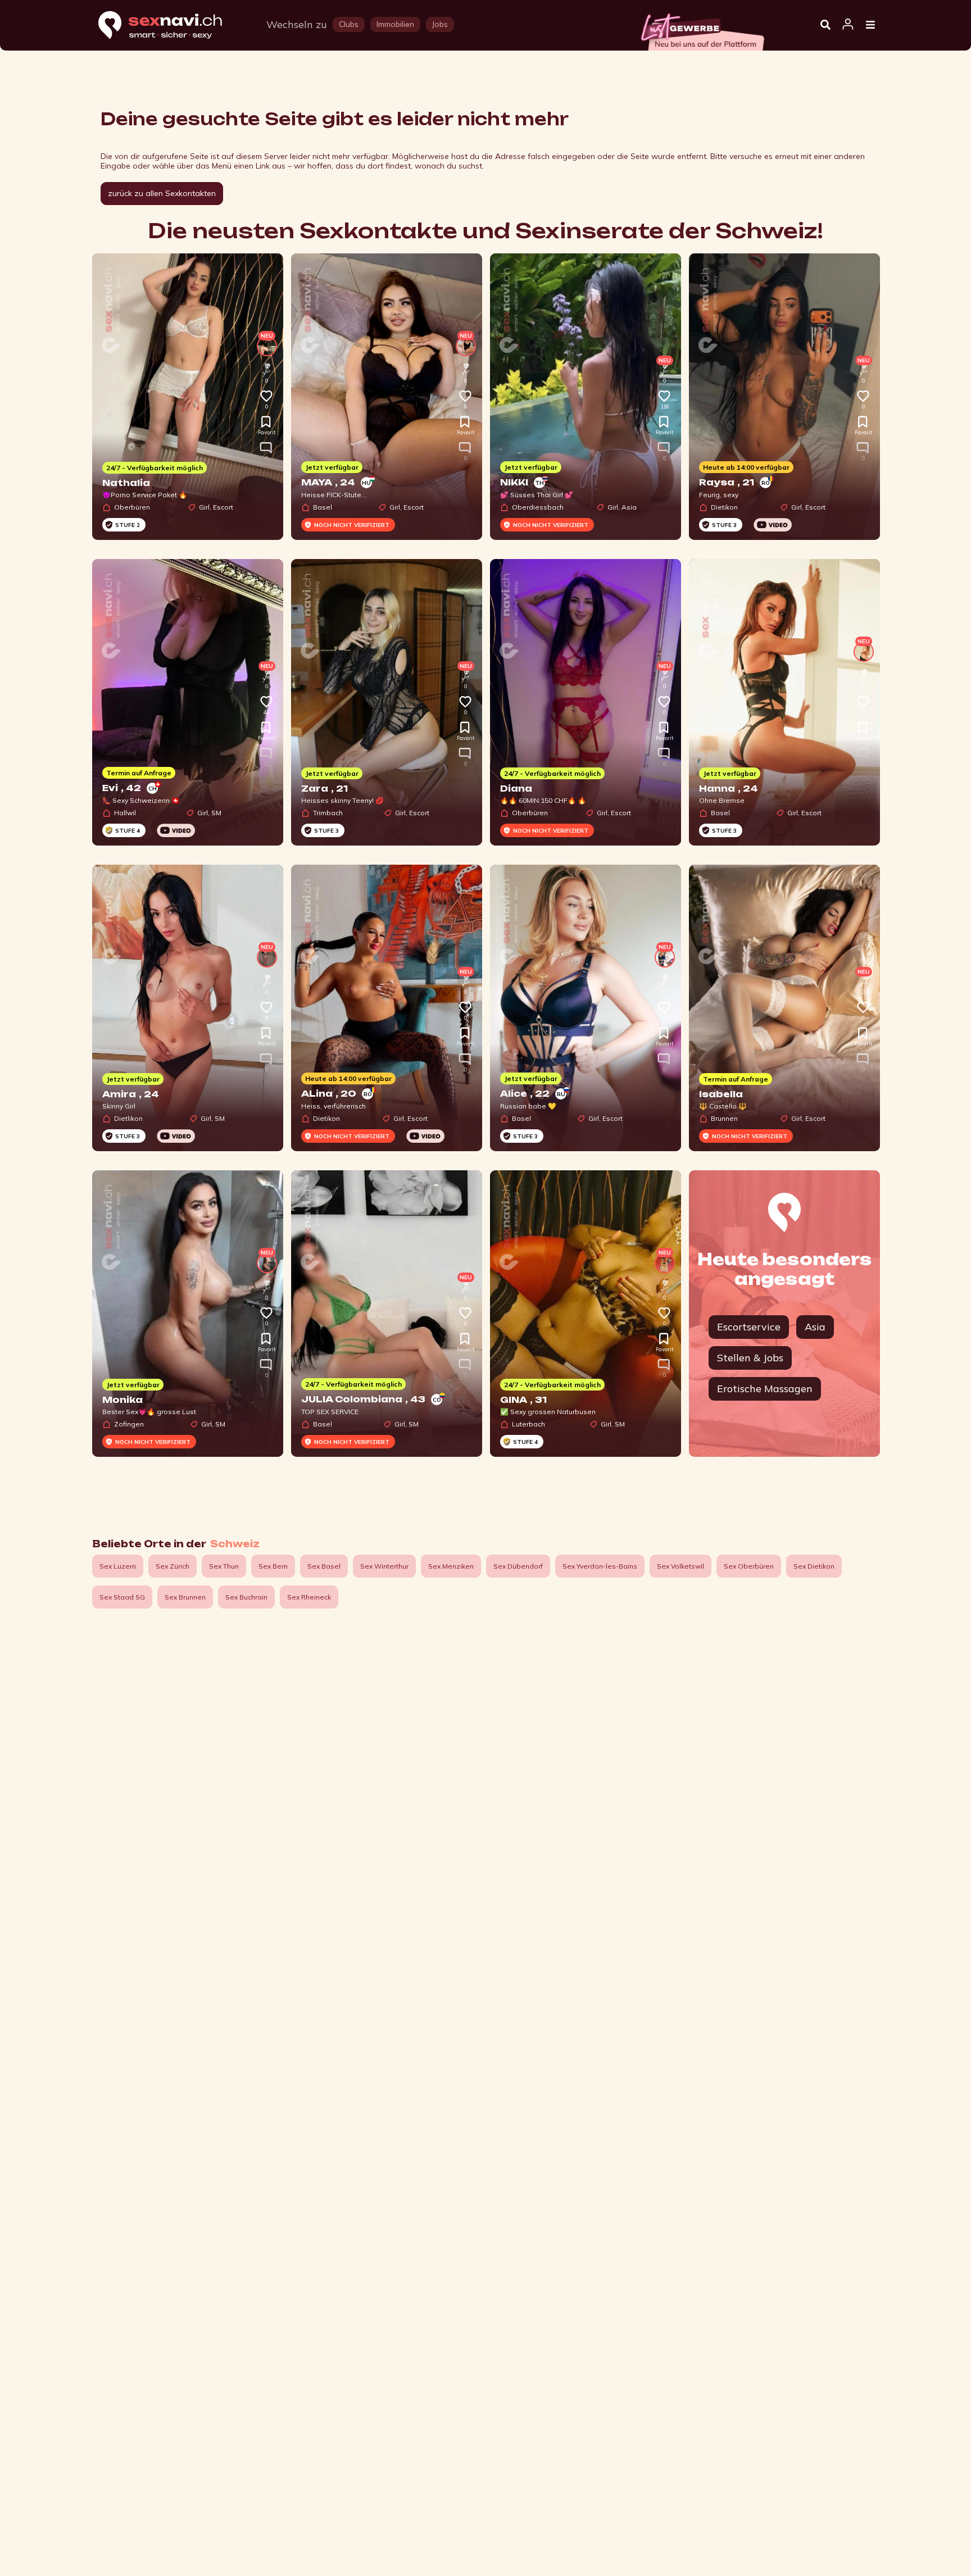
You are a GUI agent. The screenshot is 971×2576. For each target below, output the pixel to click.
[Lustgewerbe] (702, 29)
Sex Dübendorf (518, 1566)
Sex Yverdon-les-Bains (600, 1566)
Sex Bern (273, 1566)
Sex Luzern (118, 1566)
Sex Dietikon (814, 1566)
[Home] (171, 26)
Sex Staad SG (122, 1597)
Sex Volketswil (680, 1566)
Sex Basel (324, 1566)
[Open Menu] (870, 25)
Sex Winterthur (384, 1566)
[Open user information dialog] (848, 25)
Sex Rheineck (309, 1597)
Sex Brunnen (185, 1597)
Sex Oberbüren (749, 1566)
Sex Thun (224, 1566)
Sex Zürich (173, 1566)
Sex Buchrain (246, 1597)
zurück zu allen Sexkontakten (162, 193)
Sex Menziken (451, 1566)
